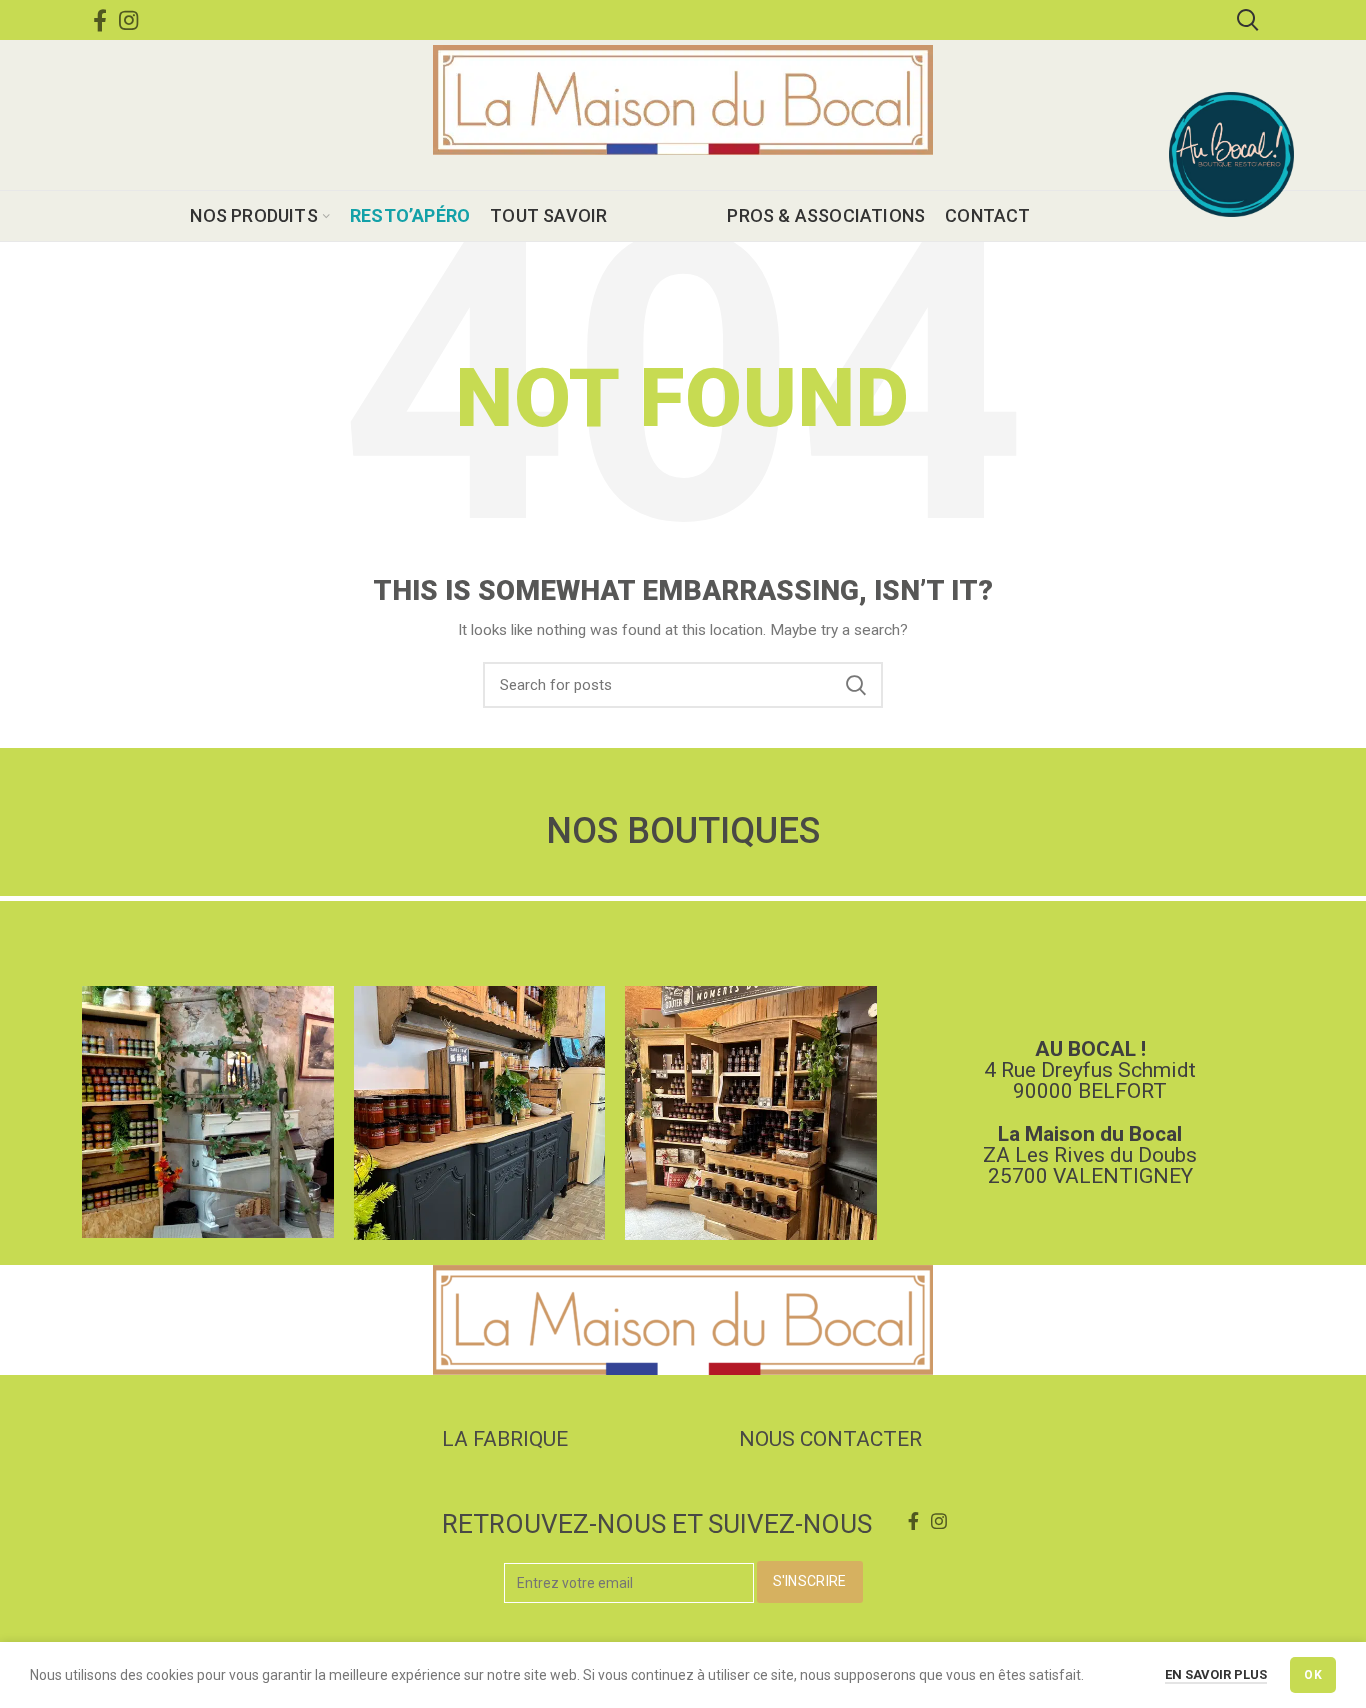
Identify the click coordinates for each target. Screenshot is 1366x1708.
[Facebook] (100, 20)
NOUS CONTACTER (830, 1439)
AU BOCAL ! (1090, 1049)
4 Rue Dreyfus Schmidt (1090, 1070)
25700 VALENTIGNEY (1090, 1176)
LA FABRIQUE (505, 1439)
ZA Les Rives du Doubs (1090, 1155)
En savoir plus (1216, 1674)
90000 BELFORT (1090, 1091)
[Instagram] (128, 20)
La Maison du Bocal (1090, 1134)
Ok (1313, 1675)
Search (856, 685)
